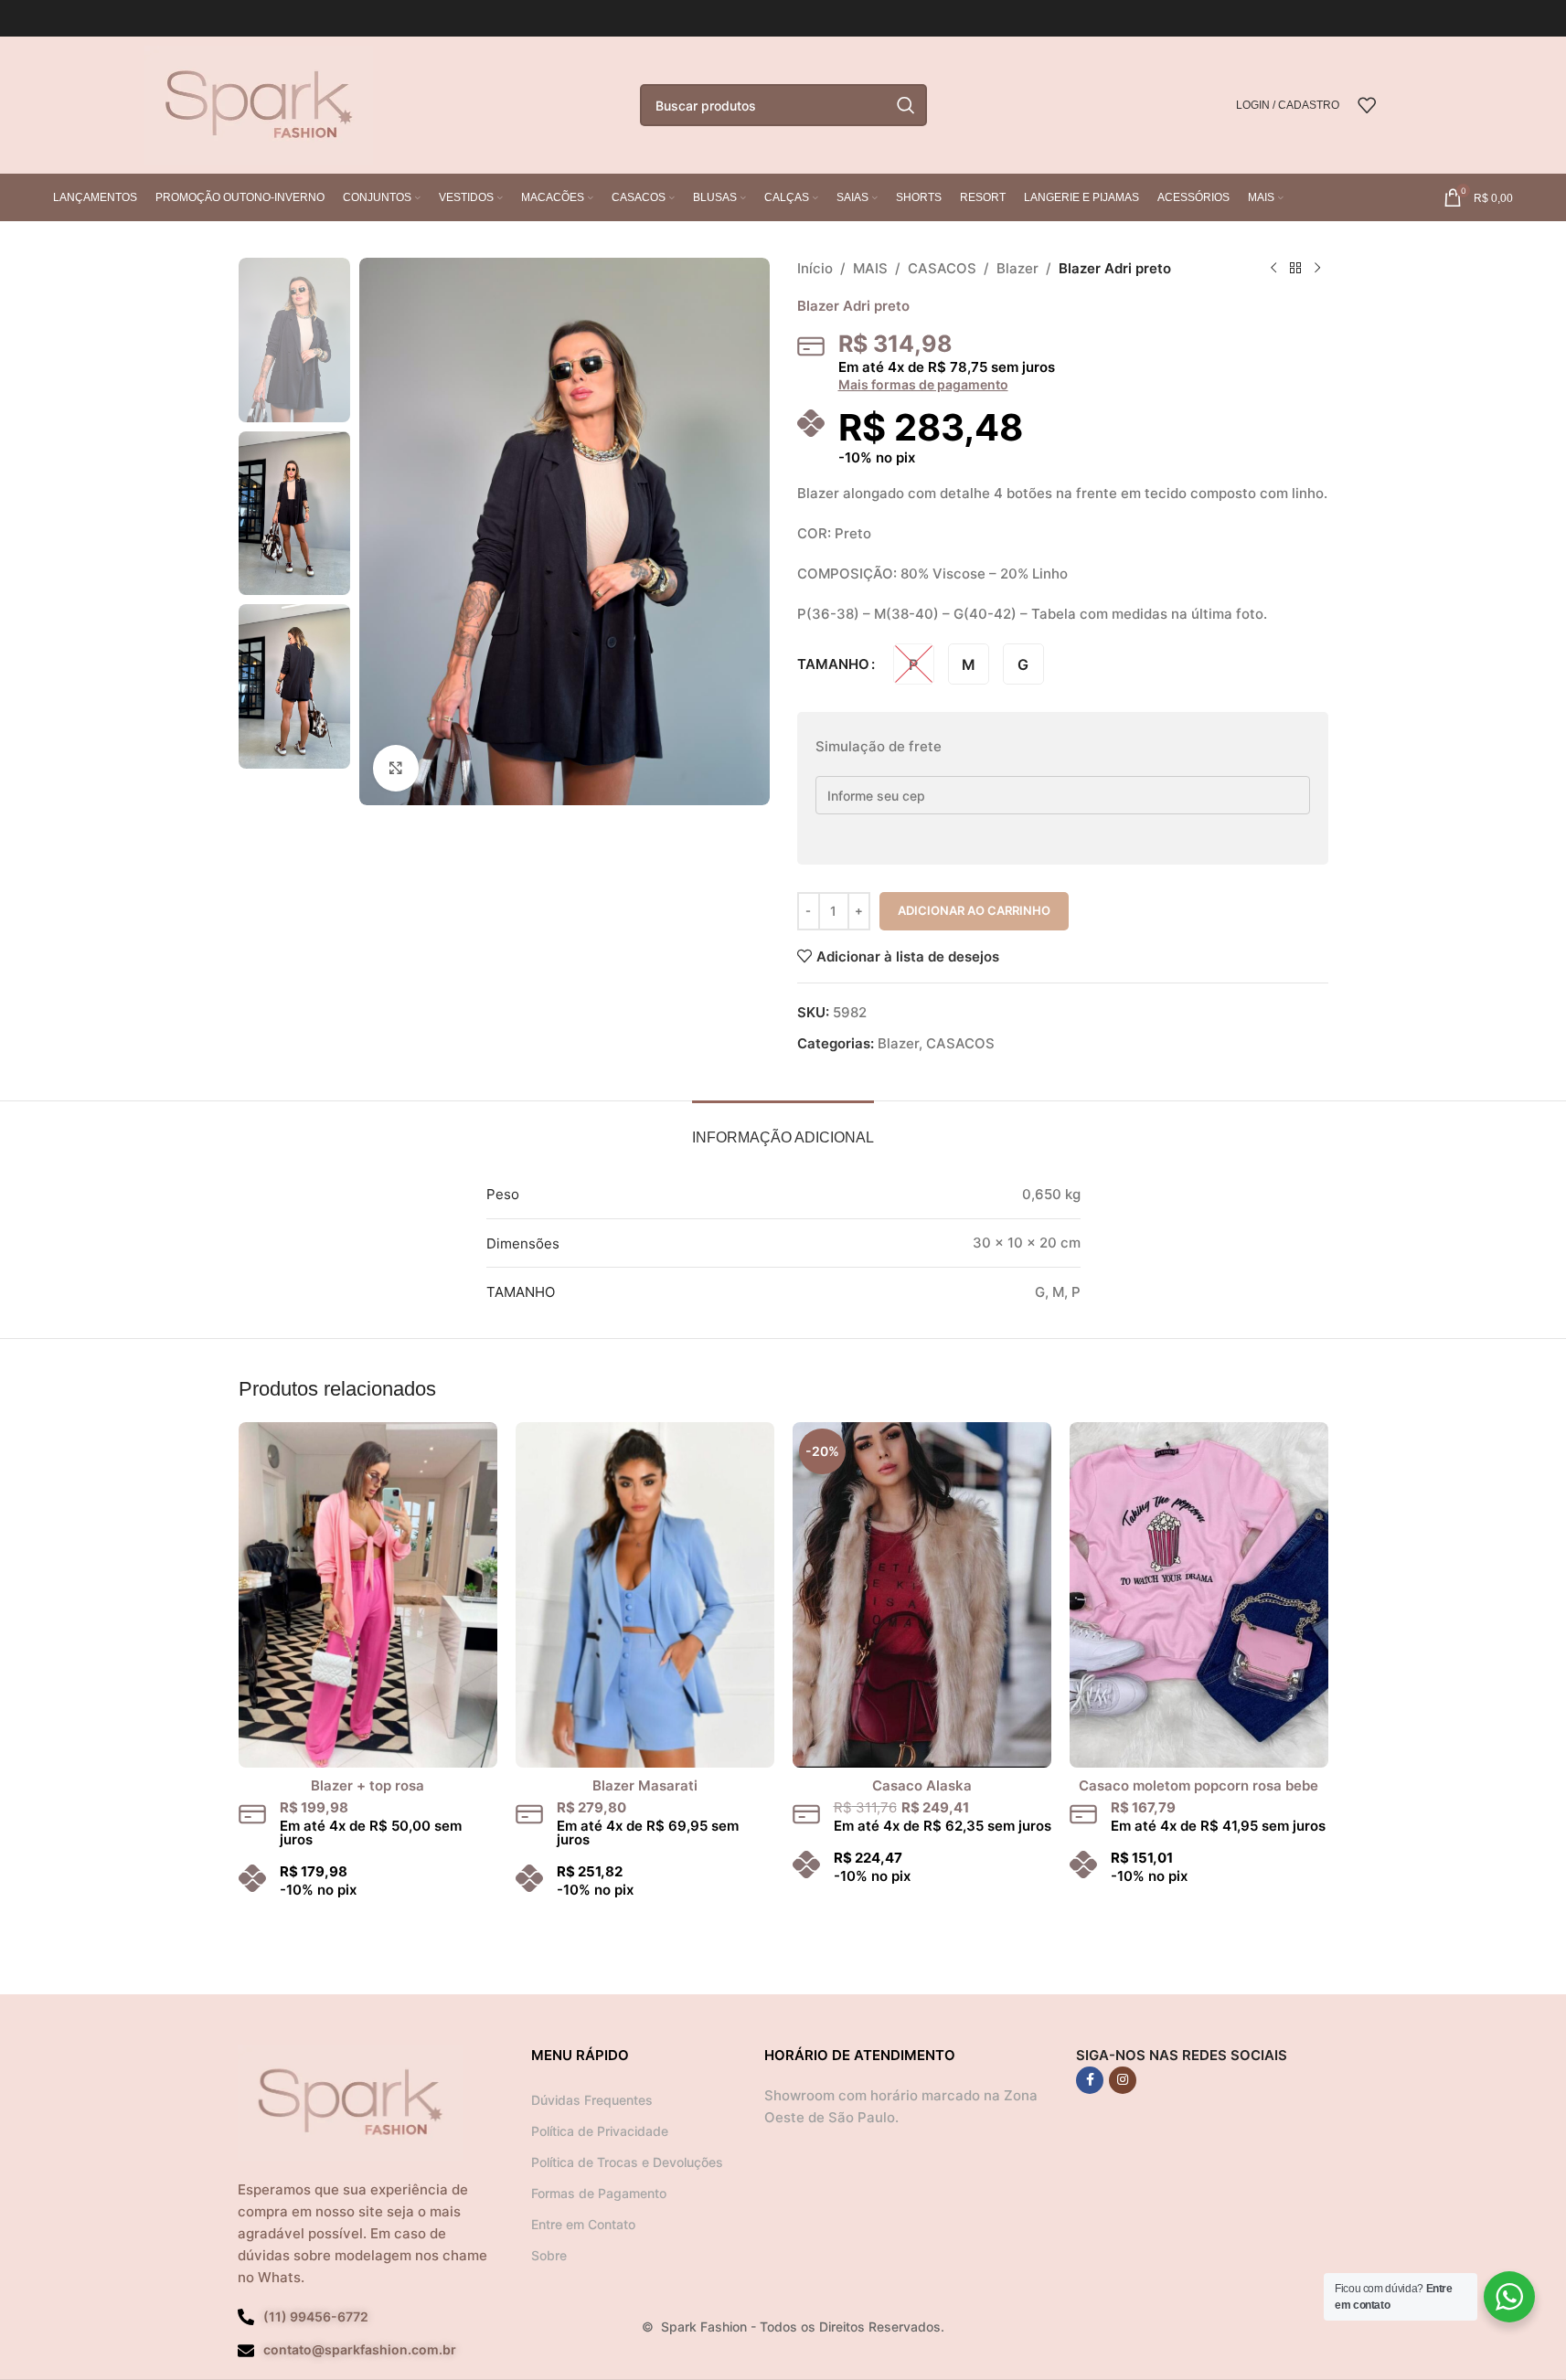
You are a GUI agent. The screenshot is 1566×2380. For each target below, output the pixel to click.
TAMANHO (833, 664)
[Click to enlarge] (396, 768)
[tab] (783, 1128)
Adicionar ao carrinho (974, 910)
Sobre (549, 2255)
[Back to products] (1295, 269)
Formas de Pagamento (599, 2193)
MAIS (870, 268)
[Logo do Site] (259, 104)
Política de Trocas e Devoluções (627, 2162)
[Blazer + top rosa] (368, 1594)
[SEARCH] (906, 105)
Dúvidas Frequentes (592, 2100)
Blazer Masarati (645, 1785)
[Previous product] (1273, 269)
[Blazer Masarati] (645, 1594)
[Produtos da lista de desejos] (1367, 105)
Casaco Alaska (922, 1785)
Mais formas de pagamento (923, 385)
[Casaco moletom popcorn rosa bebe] (1199, 1594)
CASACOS (942, 268)
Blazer (1017, 268)
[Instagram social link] (1123, 2080)
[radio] (914, 664)
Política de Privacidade (600, 2131)
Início (815, 268)
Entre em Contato (583, 2224)
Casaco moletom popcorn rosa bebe (1198, 1785)
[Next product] (1317, 269)
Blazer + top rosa (368, 1785)
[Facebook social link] (1090, 2080)
